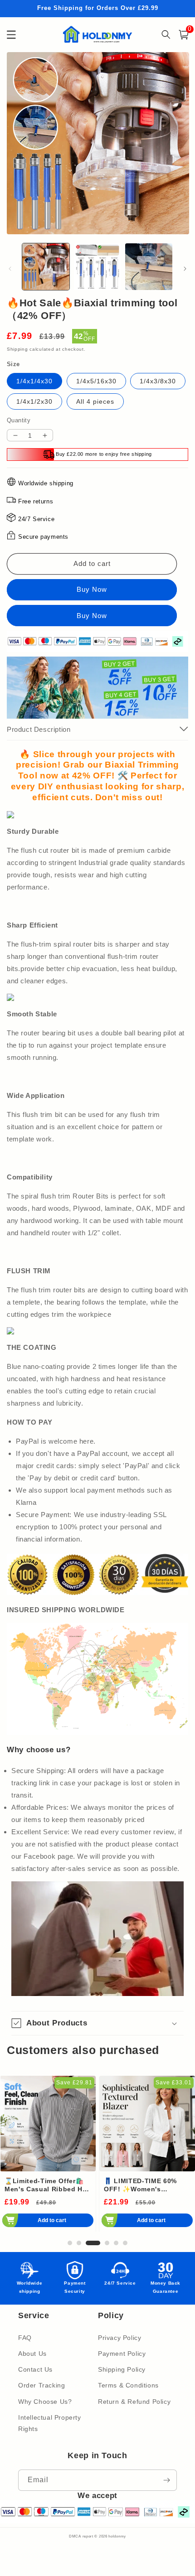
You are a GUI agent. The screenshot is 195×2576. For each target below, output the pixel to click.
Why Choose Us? (45, 2402)
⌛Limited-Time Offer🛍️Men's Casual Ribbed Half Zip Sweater (48, 2185)
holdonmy (117, 2536)
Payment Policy (122, 2354)
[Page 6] (125, 2243)
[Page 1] (70, 2243)
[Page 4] (107, 2243)
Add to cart (52, 2220)
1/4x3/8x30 (158, 381)
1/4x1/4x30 (34, 381)
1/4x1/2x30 (34, 401)
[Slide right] (185, 269)
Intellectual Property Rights (50, 2423)
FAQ (25, 2338)
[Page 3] (93, 2243)
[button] (97, 2023)
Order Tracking (41, 2385)
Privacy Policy (119, 2338)
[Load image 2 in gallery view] (97, 267)
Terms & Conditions (128, 2385)
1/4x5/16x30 (96, 381)
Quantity (19, 420)
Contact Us (35, 2369)
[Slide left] (10, 269)
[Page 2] (79, 2243)
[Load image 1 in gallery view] (46, 267)
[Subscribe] (166, 2480)
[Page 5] (116, 2243)
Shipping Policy (122, 2369)
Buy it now (92, 616)
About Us (32, 2354)
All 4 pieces (95, 401)
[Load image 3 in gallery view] (149, 267)
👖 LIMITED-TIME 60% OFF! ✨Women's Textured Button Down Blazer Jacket (142, 2185)
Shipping (17, 349)
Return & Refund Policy (134, 2402)
